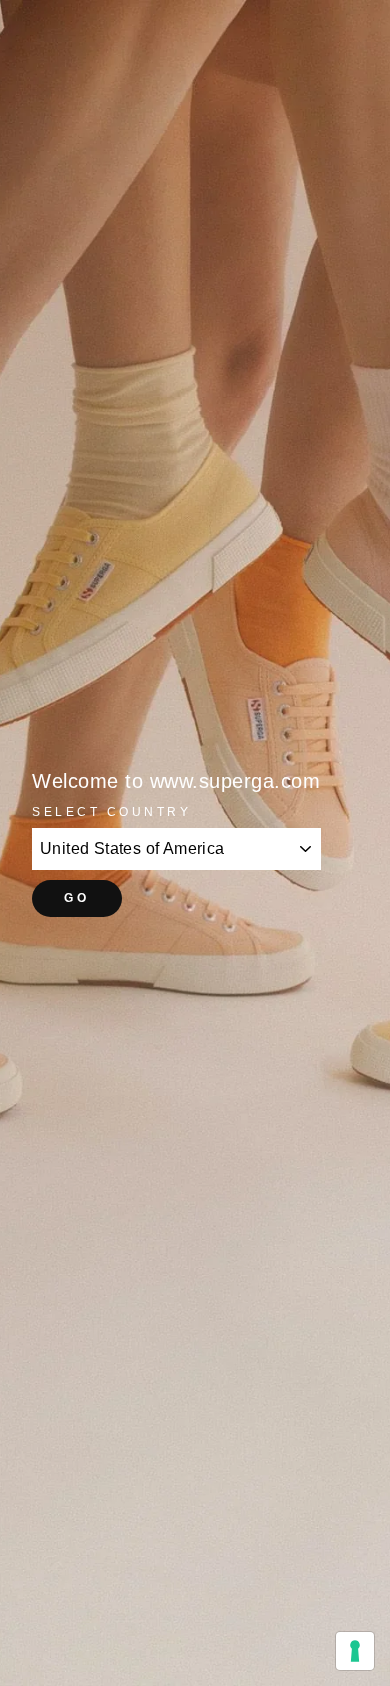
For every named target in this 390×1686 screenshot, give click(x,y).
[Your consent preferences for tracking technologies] (355, 1651)
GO (76, 898)
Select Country (111, 811)
